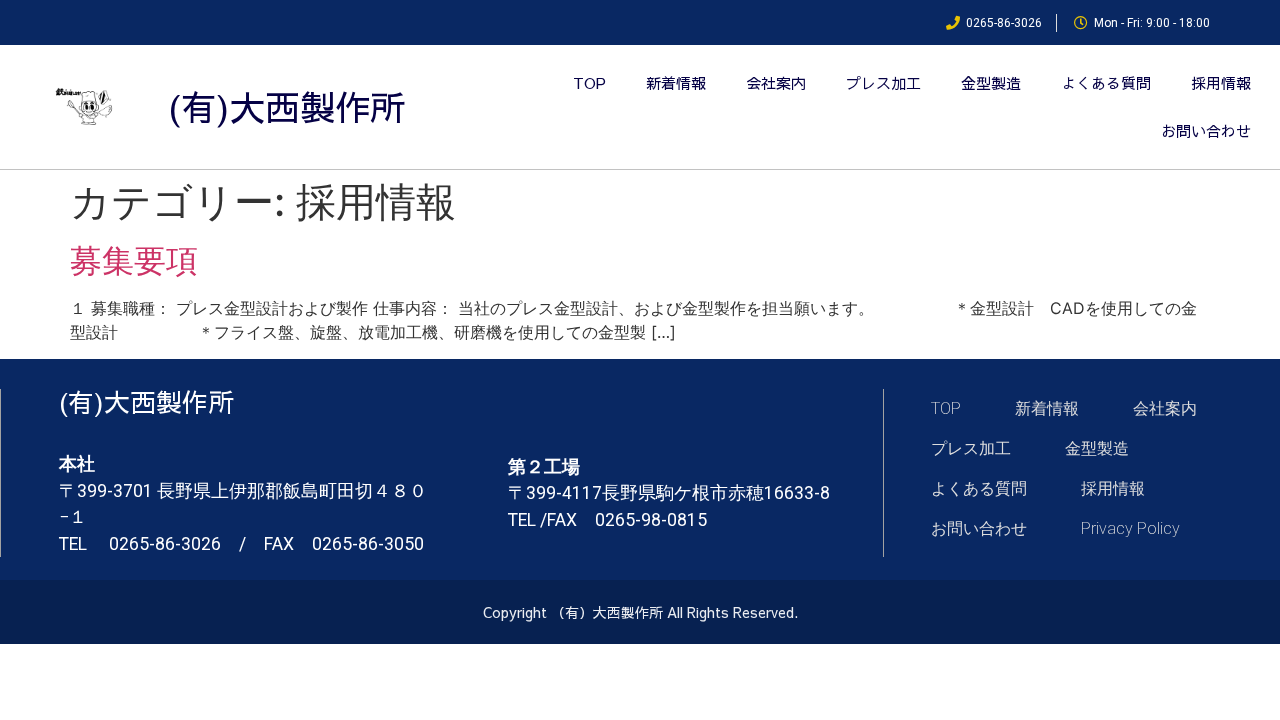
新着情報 (676, 82)
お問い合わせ (1206, 130)
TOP (589, 82)
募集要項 (134, 260)
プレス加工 (883, 82)
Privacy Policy (1130, 528)
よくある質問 (1106, 82)
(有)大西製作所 (286, 106)
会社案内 (776, 82)
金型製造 (991, 82)
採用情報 (1221, 82)
